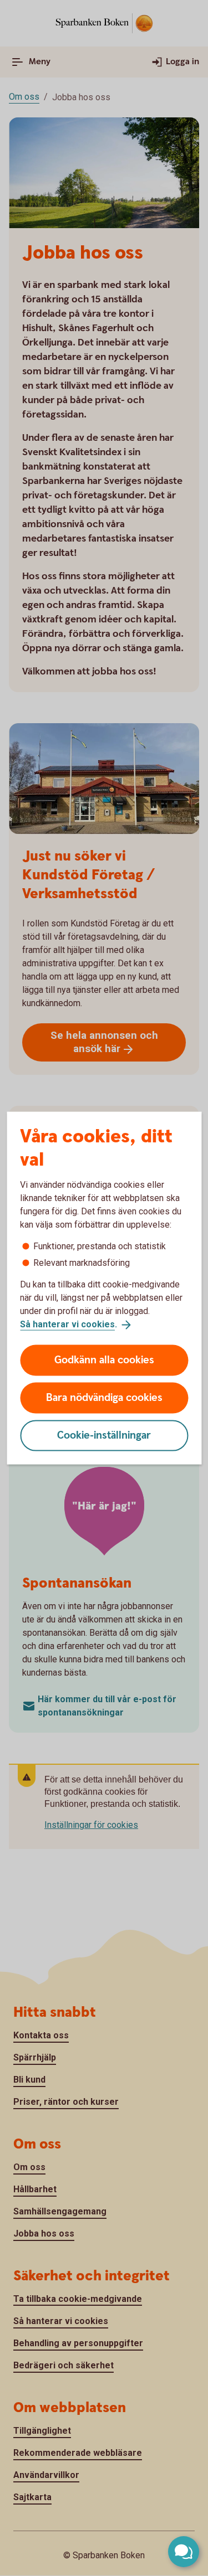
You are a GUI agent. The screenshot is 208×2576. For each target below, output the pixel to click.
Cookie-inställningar (104, 1435)
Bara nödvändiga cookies (104, 1397)
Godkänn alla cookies (104, 1360)
